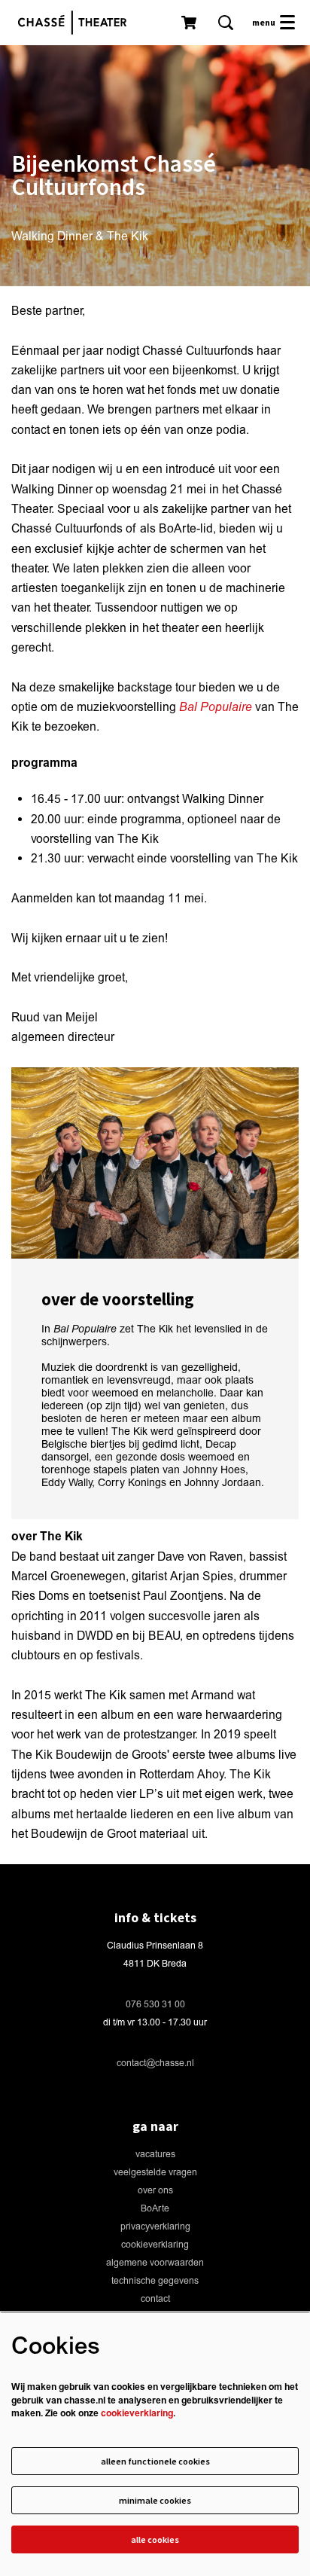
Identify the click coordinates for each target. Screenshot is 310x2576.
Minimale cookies (155, 2500)
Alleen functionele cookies (155, 2461)
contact (155, 2299)
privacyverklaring (155, 2227)
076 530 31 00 (155, 2005)
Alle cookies (155, 2539)
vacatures (155, 2155)
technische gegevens (155, 2281)
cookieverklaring (155, 2245)
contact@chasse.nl (155, 2063)
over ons (155, 2191)
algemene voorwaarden (155, 2263)
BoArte (155, 2209)
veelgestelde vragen (155, 2173)
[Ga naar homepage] (76, 23)
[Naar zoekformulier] (226, 23)
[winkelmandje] (190, 23)
